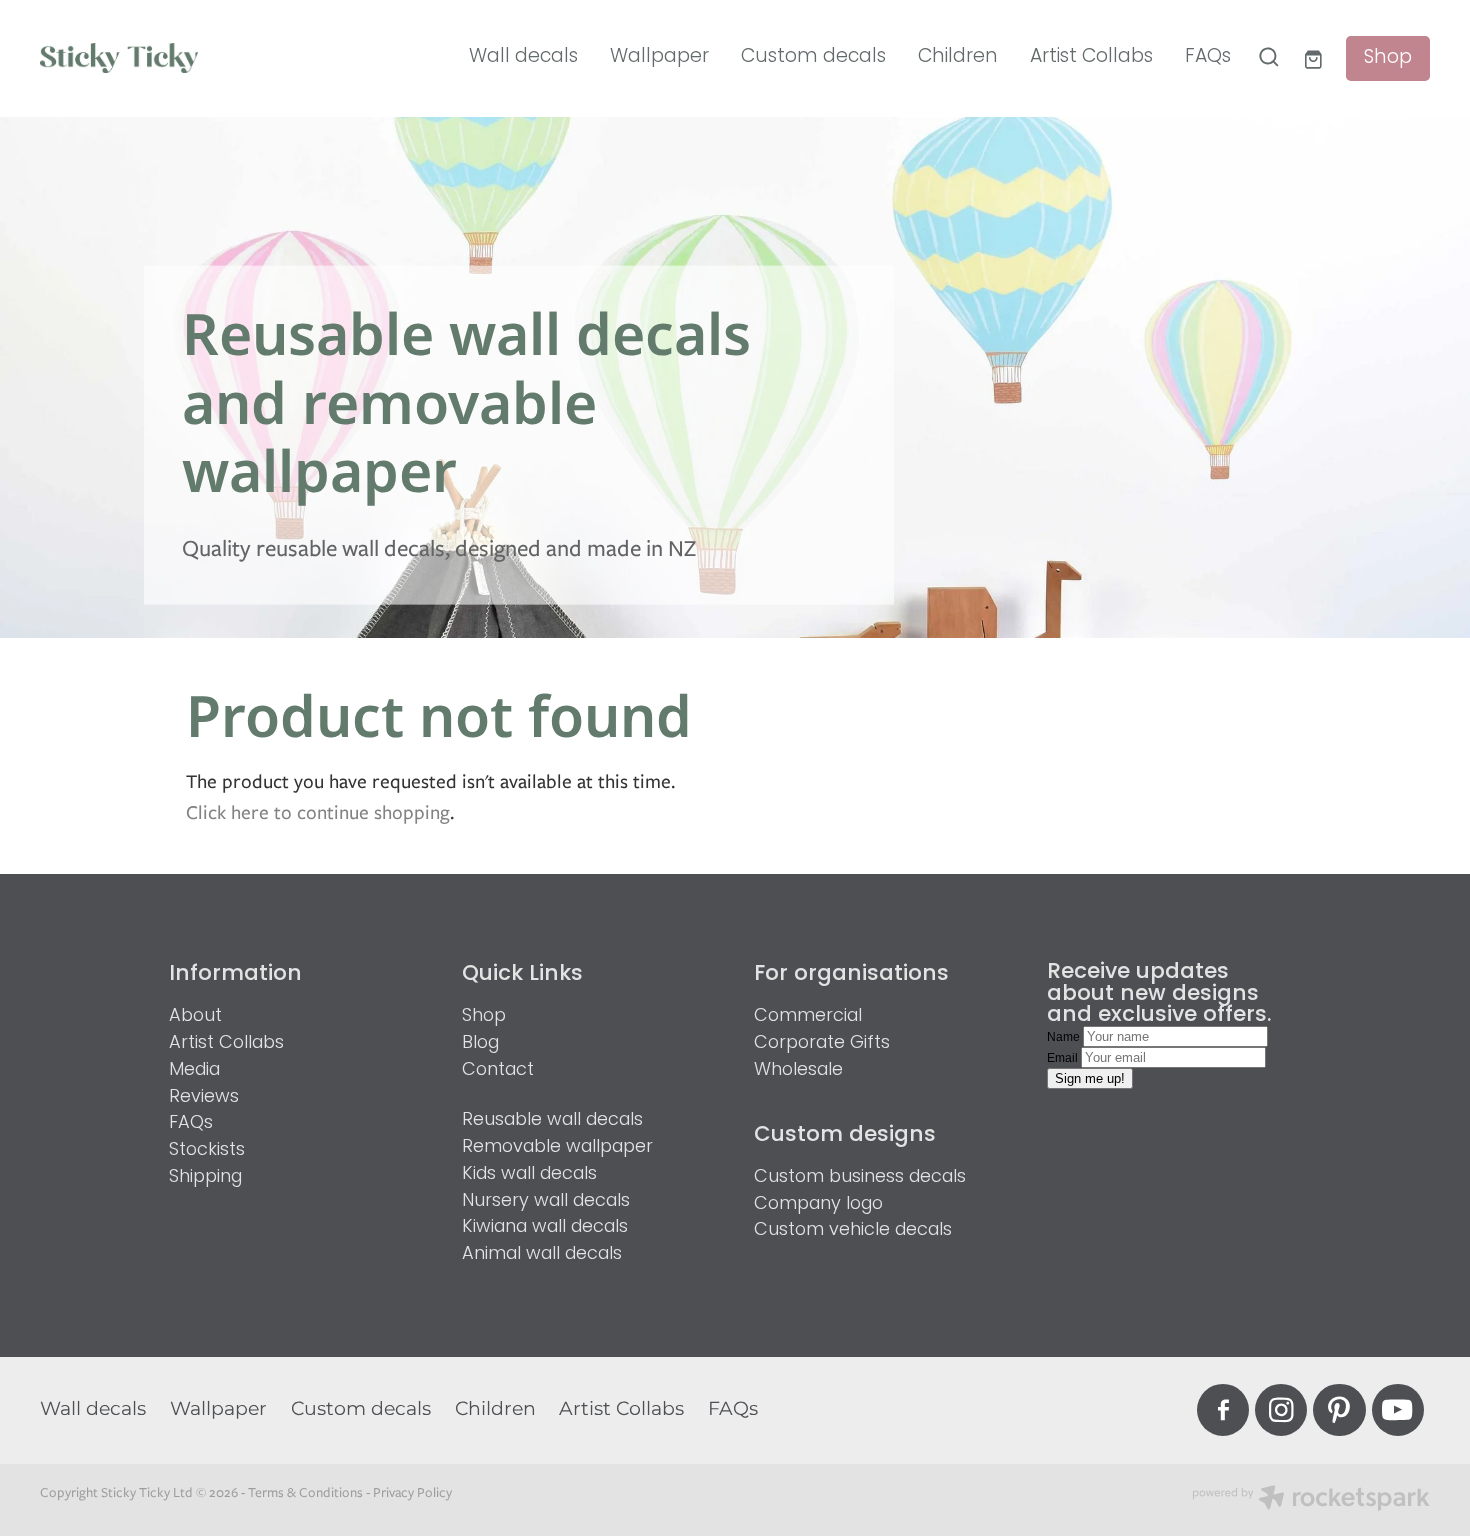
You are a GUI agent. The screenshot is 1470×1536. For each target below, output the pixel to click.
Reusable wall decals (552, 1120)
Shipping (205, 1177)
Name (1065, 1037)
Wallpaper (659, 57)
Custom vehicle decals (853, 1230)
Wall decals (523, 57)
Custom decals (813, 57)
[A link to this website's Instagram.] (1281, 1410)
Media (194, 1070)
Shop (1388, 58)
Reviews (204, 1097)
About (195, 1016)
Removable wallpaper (557, 1147)
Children (958, 57)
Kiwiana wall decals (545, 1227)
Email (1064, 1058)
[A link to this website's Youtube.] (1398, 1410)
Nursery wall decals (546, 1201)
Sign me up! (1090, 1078)
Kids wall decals (529, 1174)
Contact (498, 1070)
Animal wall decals (542, 1254)
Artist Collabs (1091, 57)
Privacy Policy (412, 1492)
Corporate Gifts (822, 1043)
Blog (480, 1043)
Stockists (207, 1150)
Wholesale (798, 1070)
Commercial (808, 1016)
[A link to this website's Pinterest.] (1339, 1410)
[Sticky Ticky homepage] (179, 58)
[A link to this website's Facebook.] (1223, 1410)
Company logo (818, 1204)
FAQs (1208, 57)
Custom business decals (860, 1177)
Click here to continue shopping (318, 812)
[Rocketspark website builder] (1311, 1500)
